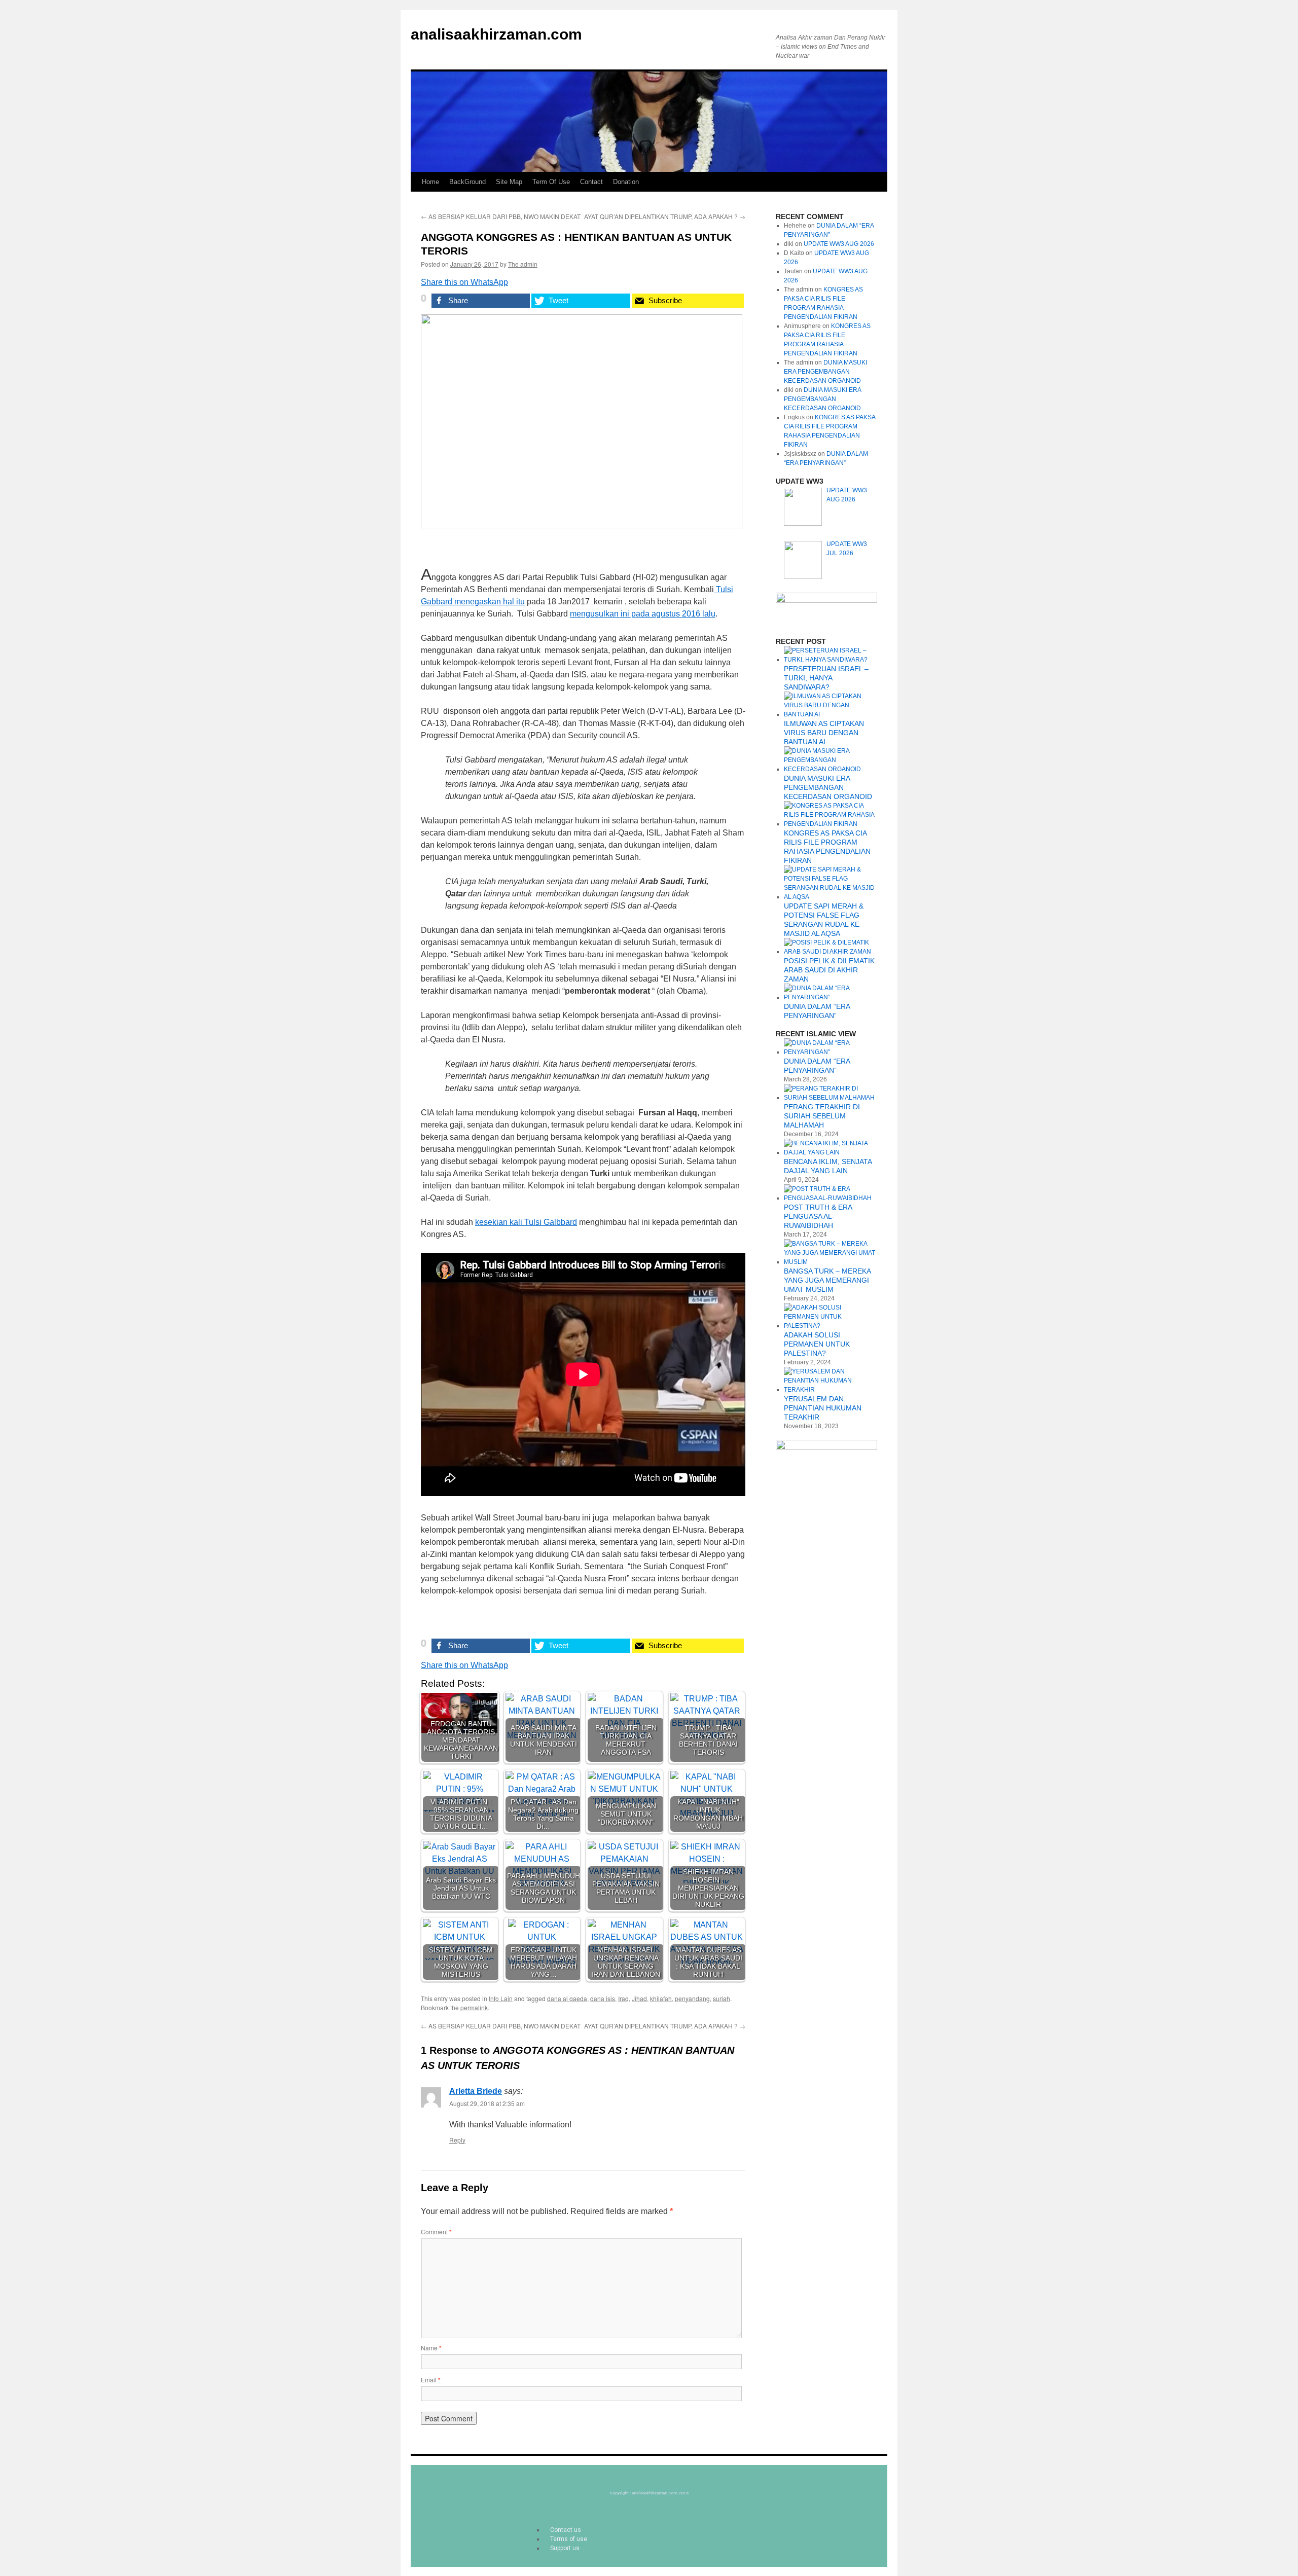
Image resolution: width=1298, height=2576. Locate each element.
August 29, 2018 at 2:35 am (487, 2103)
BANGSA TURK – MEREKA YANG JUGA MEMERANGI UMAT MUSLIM (827, 1280)
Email (431, 2380)
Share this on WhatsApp (464, 282)
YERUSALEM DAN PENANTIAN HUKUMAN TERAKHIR (823, 1408)
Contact (591, 182)
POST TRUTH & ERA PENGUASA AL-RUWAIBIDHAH (818, 1216)
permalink (474, 2007)
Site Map (509, 182)
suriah (722, 1998)
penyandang (692, 1998)
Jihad (639, 1998)
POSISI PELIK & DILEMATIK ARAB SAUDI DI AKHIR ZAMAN (829, 970)
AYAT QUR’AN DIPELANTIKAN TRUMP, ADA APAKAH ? (665, 216)
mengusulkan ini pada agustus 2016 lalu (643, 614)
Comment (436, 2232)
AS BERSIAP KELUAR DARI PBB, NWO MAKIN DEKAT (501, 216)
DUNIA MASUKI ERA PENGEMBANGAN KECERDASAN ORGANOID (825, 372)
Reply (457, 2140)
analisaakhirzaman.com (496, 34)
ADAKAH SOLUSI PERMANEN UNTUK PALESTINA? (817, 1344)
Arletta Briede (476, 2091)
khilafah (661, 1998)
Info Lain (501, 1998)
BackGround (467, 182)
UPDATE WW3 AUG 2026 (839, 244)
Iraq (623, 1998)
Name (431, 2348)
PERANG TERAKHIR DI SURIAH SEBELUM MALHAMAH (822, 1116)
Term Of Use (551, 182)
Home (430, 182)
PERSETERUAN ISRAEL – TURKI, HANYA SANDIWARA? (826, 678)
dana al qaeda (567, 1998)
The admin (523, 264)
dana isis (603, 1998)
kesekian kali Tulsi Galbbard (526, 1222)
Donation (626, 182)
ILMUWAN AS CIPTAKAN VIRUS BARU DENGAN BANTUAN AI (824, 733)
